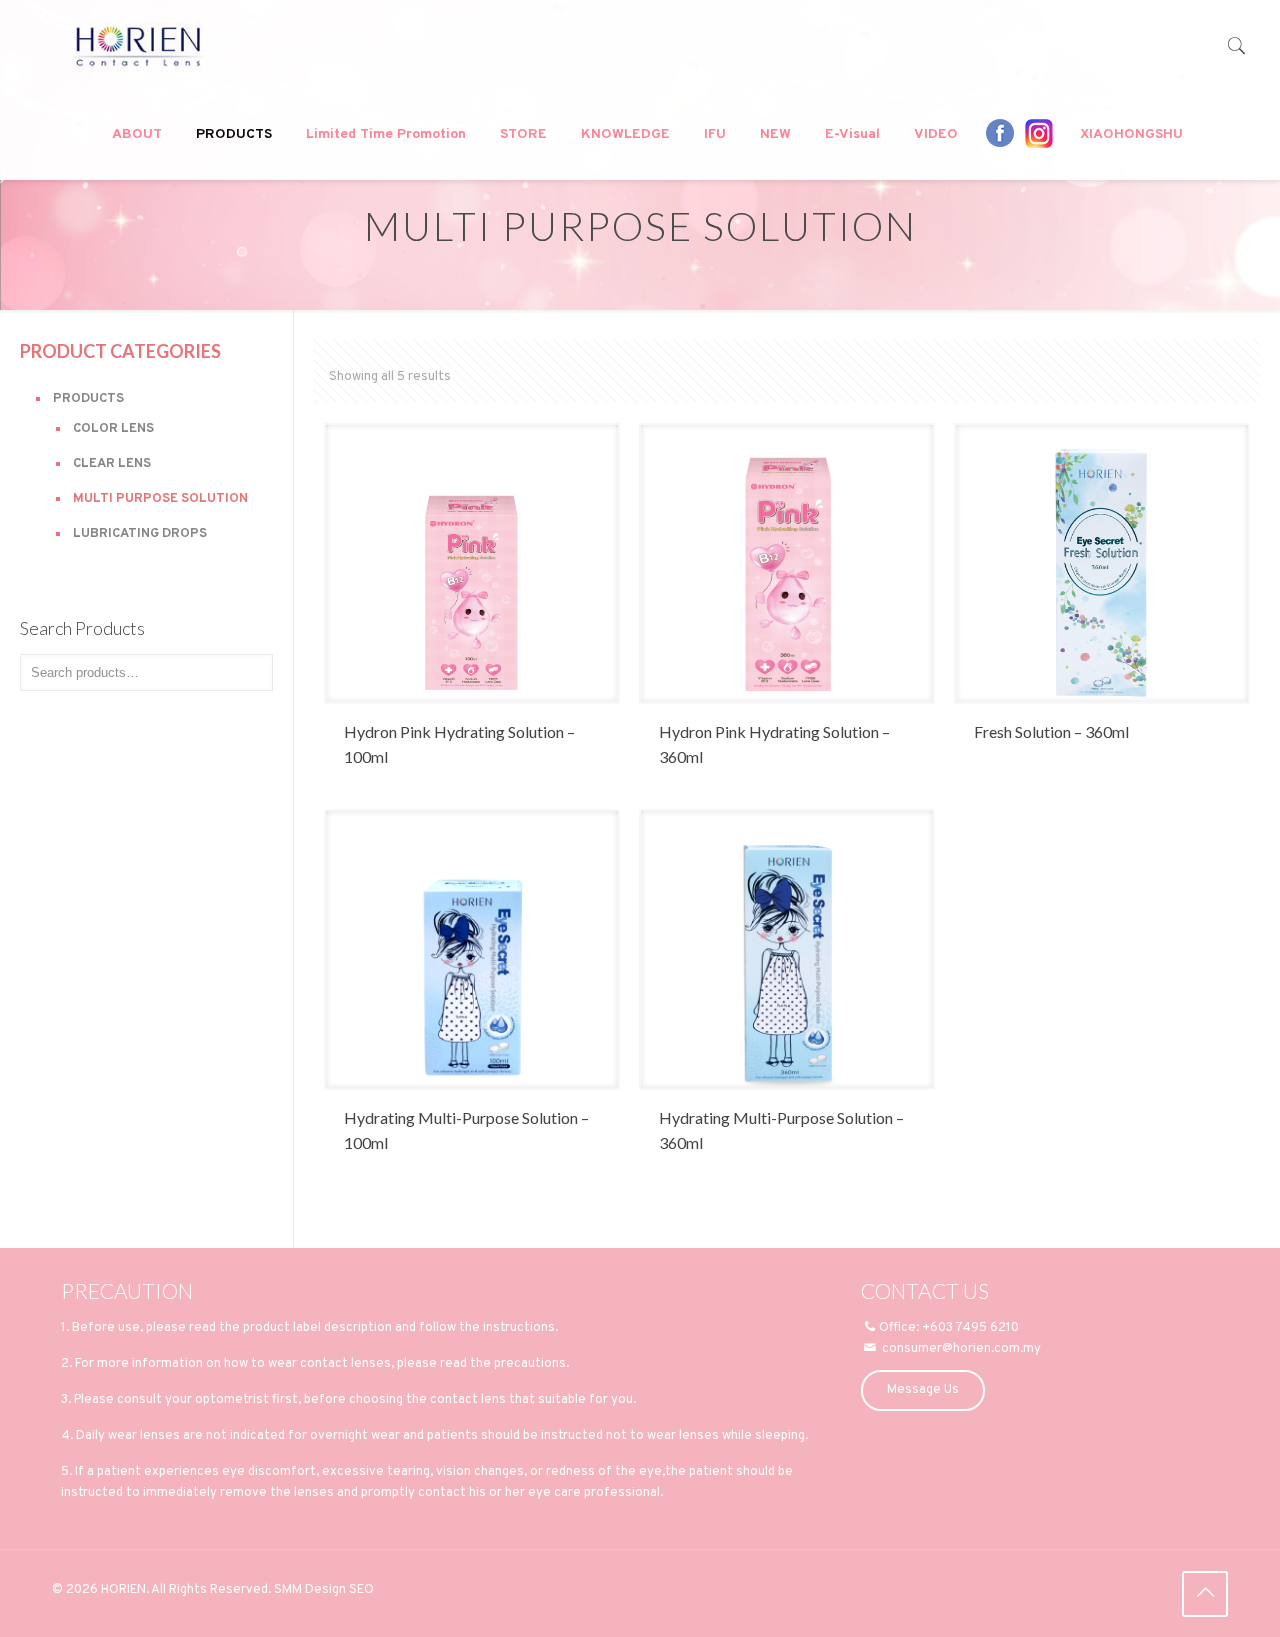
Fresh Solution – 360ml (1051, 731)
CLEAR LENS (112, 464)
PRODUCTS (88, 399)
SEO (361, 1590)
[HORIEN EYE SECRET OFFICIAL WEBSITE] (138, 45)
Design (325, 1590)
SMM (288, 1590)
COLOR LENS (113, 429)
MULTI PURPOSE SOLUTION (160, 499)
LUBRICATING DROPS (140, 534)
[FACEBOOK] (1000, 133)
